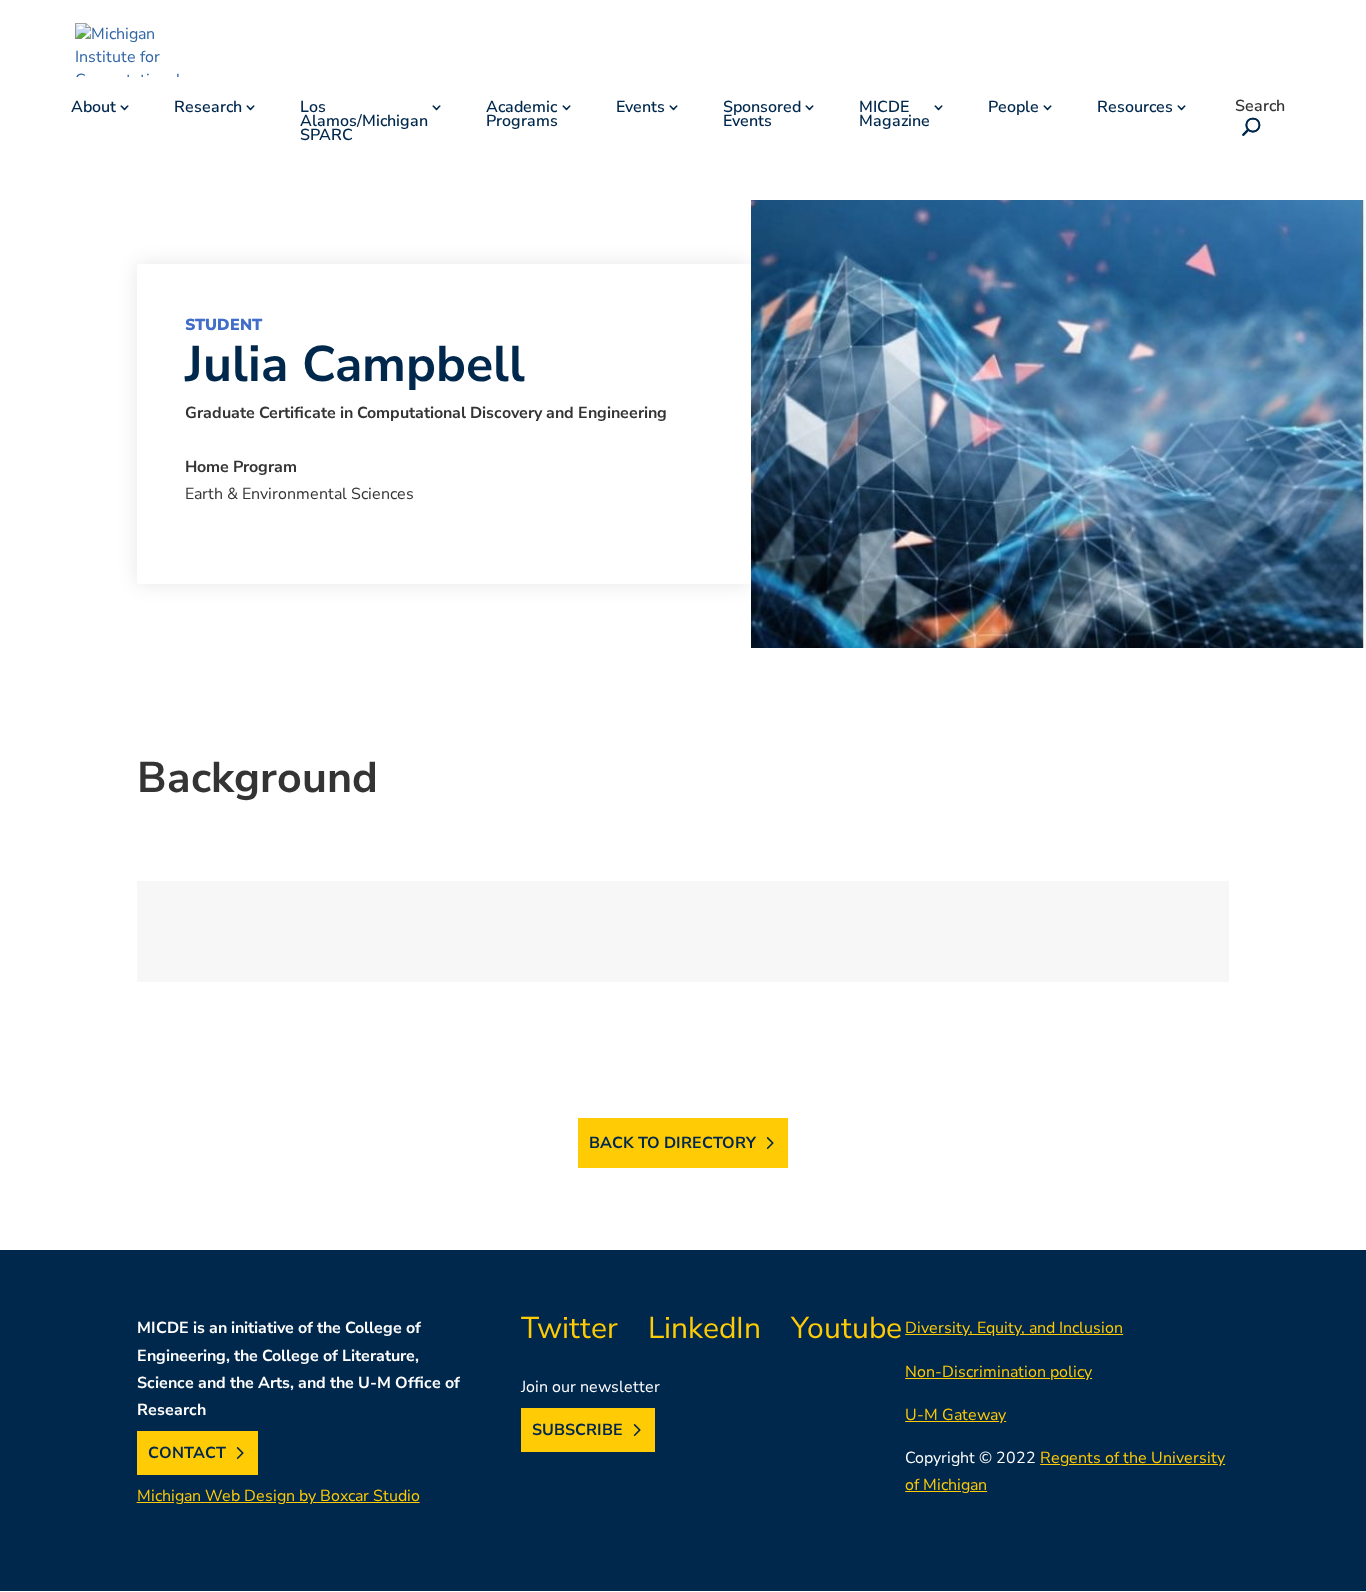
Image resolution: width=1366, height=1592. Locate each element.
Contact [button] (187, 1453)
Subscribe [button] (577, 1430)
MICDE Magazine (894, 116)
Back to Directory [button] (672, 1143)
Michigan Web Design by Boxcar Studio (278, 1496)
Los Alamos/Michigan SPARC (364, 123)
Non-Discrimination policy (998, 1372)
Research (208, 109)
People (1013, 109)
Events (640, 109)
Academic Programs (522, 116)
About (93, 109)
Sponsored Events (762, 116)
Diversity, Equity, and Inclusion (1014, 1328)
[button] (1248, 129)
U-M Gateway (955, 1415)
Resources (1135, 109)
